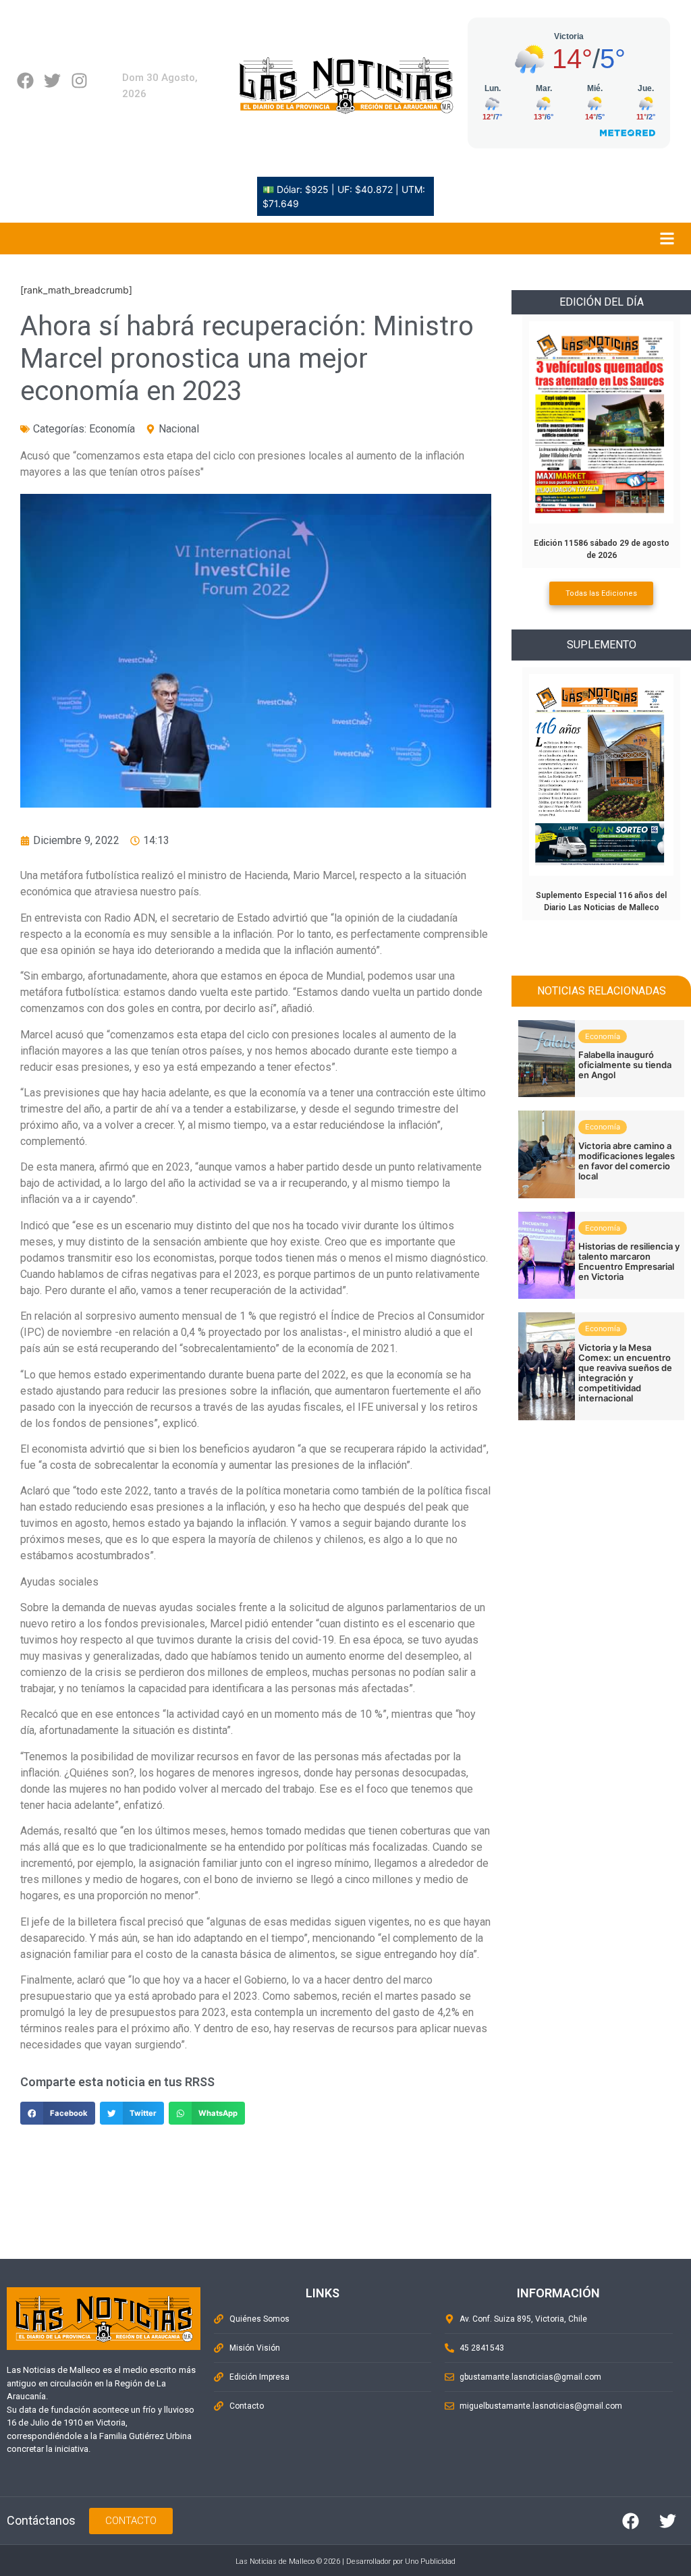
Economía (112, 429)
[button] (58, 2113)
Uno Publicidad (430, 2561)
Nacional (179, 429)
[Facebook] (25, 81)
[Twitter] (52, 81)
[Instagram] (79, 81)
